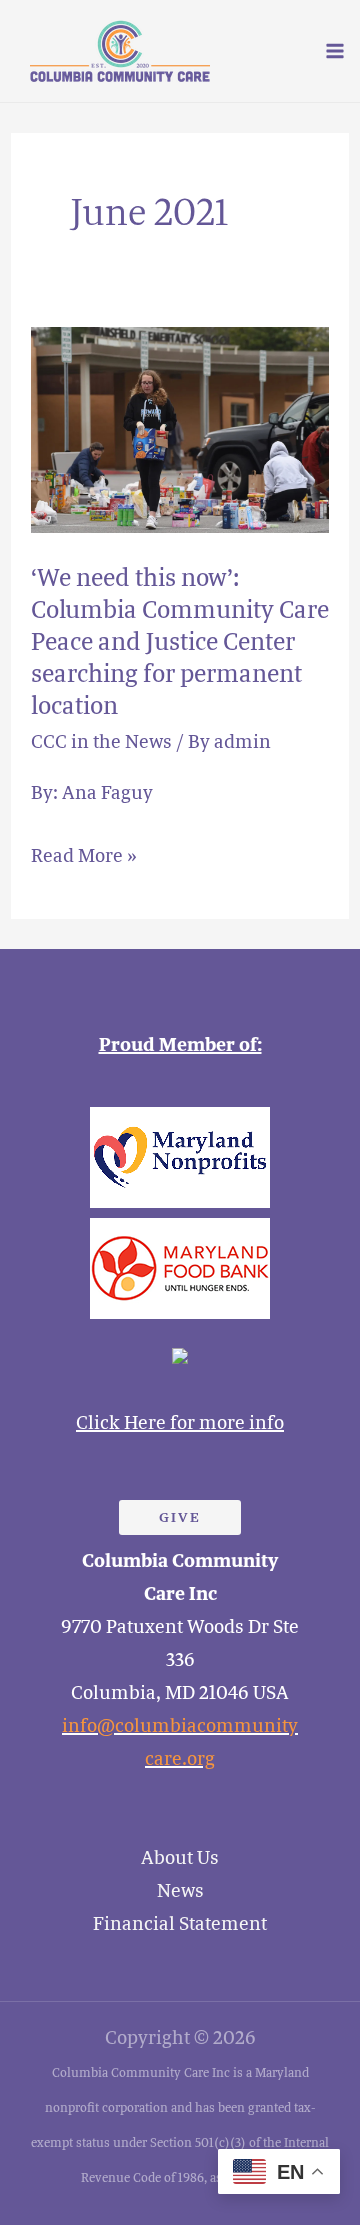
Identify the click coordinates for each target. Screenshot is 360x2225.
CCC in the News (101, 742)
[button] (180, 1517)
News (180, 1891)
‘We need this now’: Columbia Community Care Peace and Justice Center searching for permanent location (180, 642)
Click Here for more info (180, 1423)
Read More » (84, 853)
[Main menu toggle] (335, 51)
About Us (180, 1858)
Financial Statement (180, 1924)
